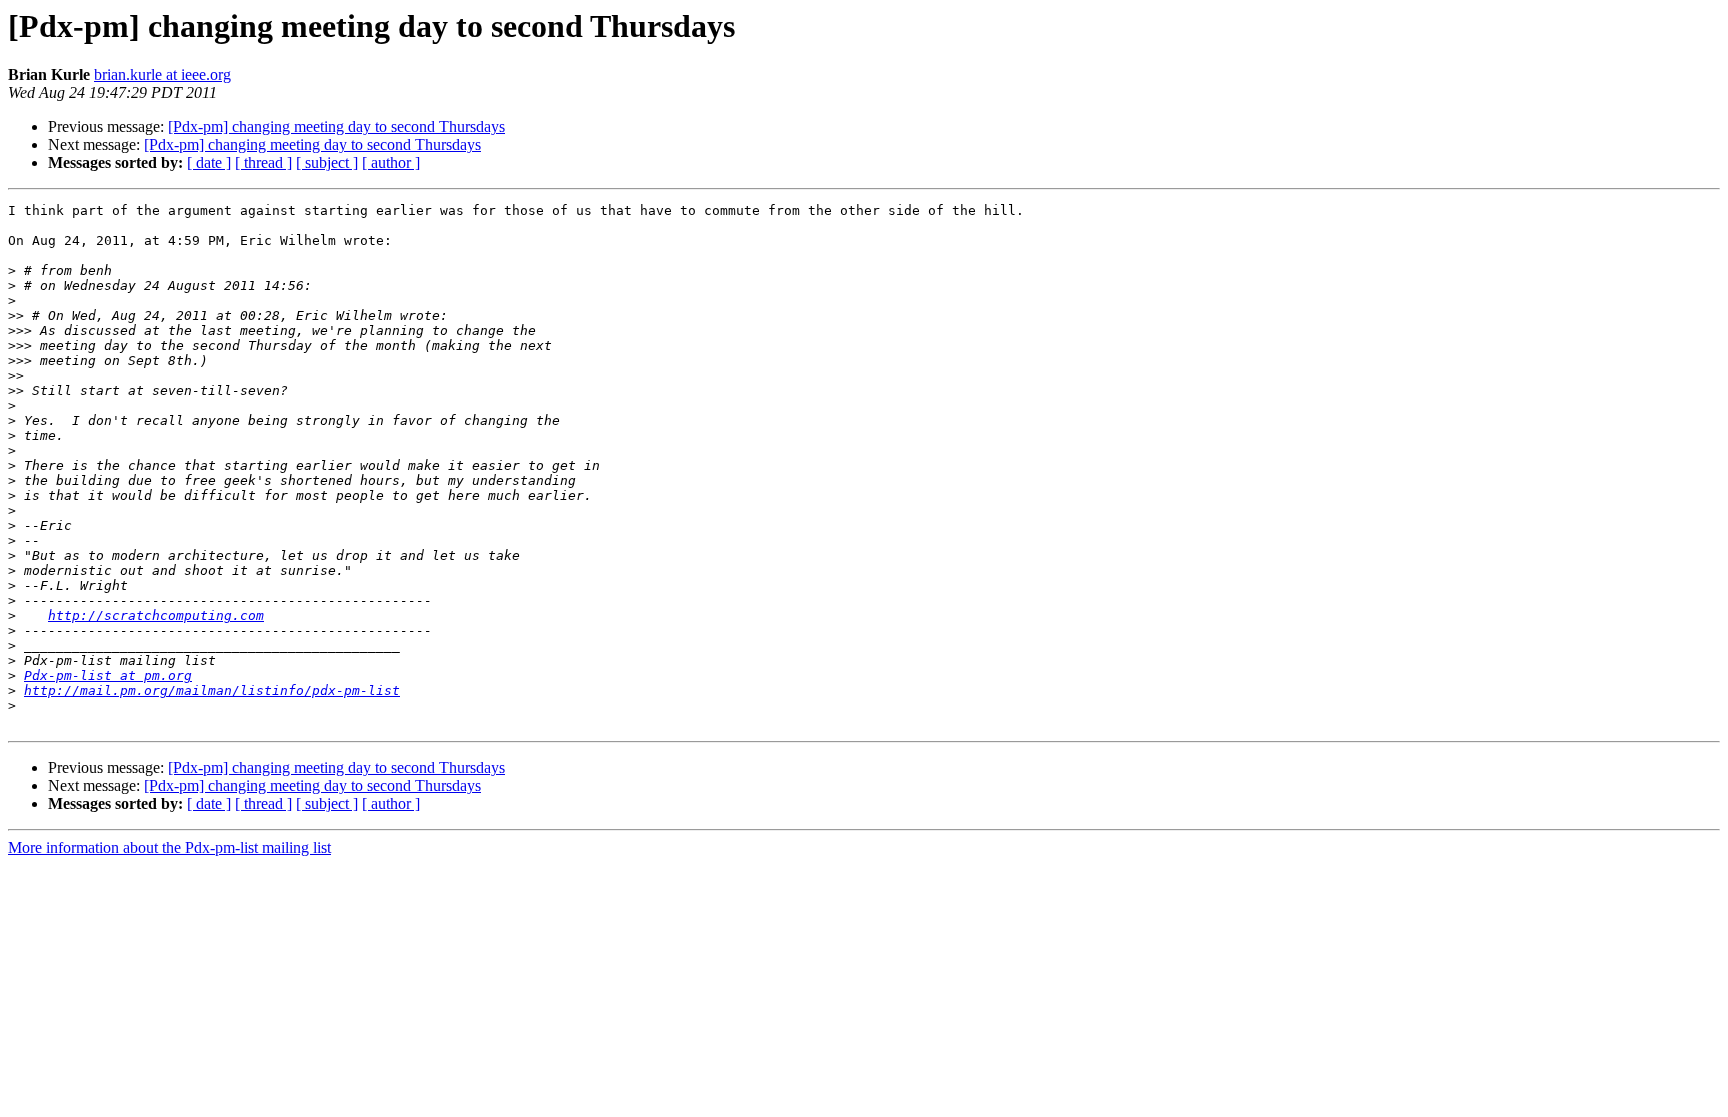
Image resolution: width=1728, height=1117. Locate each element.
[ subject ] (327, 162)
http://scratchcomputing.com (156, 615)
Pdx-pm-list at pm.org (108, 675)
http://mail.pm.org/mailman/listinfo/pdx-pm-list (212, 690)
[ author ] (391, 162)
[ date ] (209, 162)
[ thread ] (263, 162)
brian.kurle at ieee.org (162, 74)
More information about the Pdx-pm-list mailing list (169, 847)
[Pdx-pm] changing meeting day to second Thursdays (336, 126)
